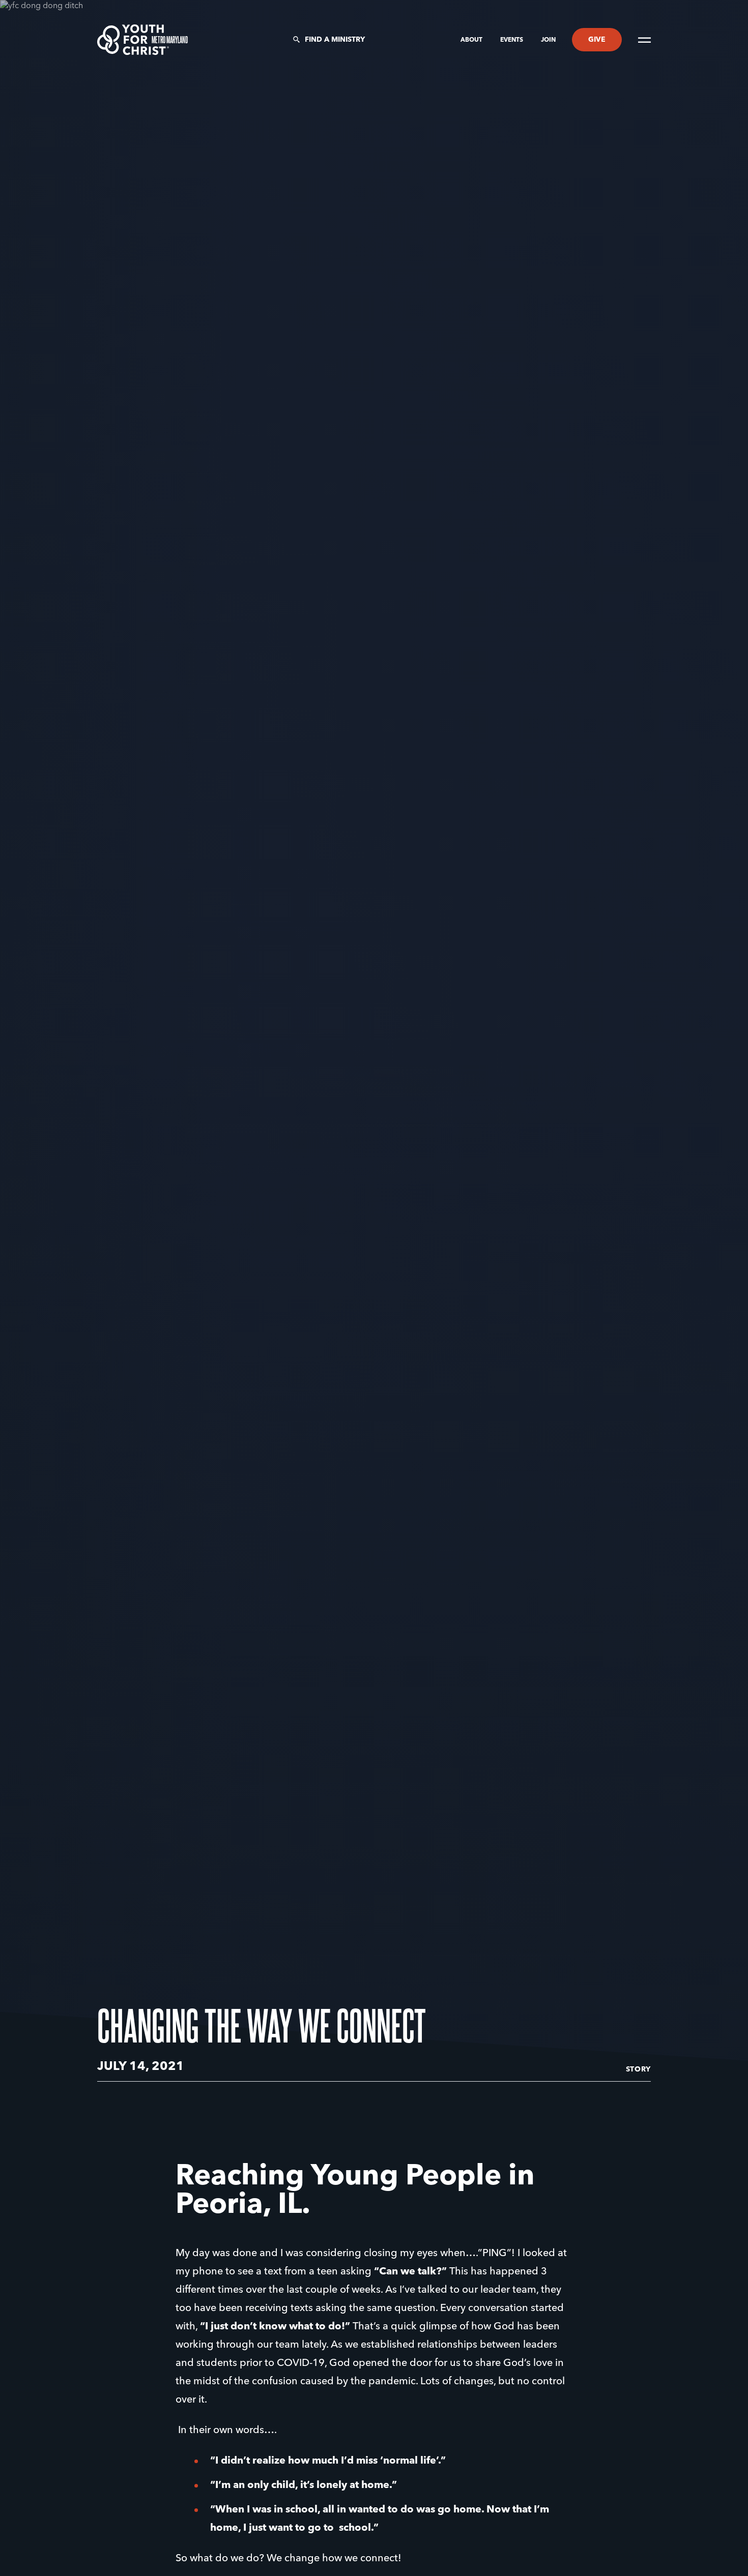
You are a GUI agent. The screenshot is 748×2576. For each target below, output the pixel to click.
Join (548, 40)
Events (512, 40)
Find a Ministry (335, 40)
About (472, 40)
